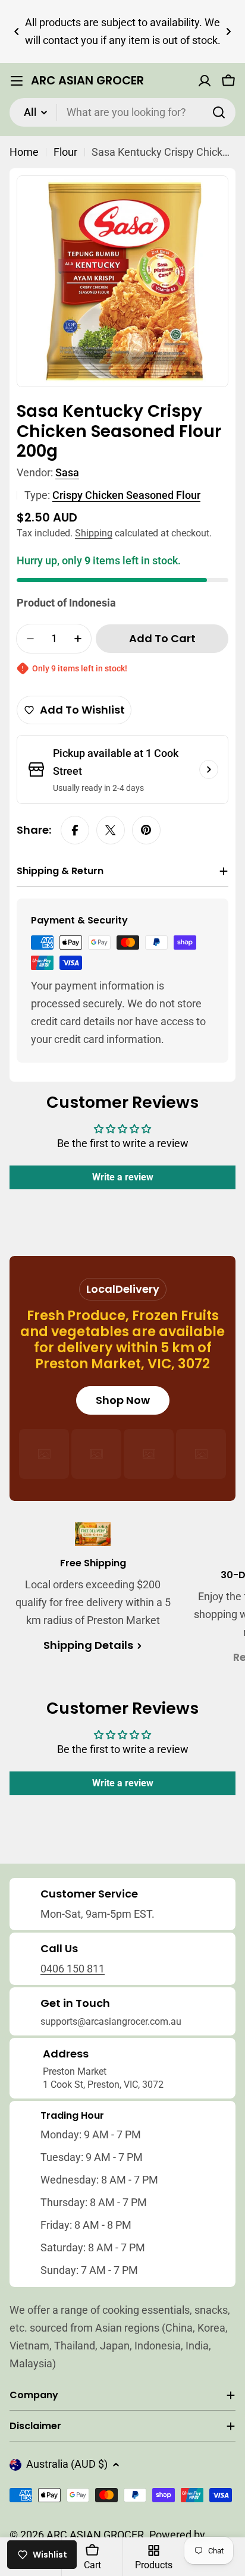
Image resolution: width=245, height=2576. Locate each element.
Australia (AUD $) (67, 2464)
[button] (17, 32)
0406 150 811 (73, 1969)
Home (24, 152)
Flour (65, 152)
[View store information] (209, 769)
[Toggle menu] (17, 81)
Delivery (137, 1289)
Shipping (94, 533)
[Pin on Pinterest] (146, 830)
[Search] (219, 112)
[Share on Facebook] (75, 830)
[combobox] (122, 112)
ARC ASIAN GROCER (87, 81)
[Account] (205, 81)
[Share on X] (111, 830)
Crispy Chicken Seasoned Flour (126, 495)
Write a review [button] (123, 1177)
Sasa (67, 472)
